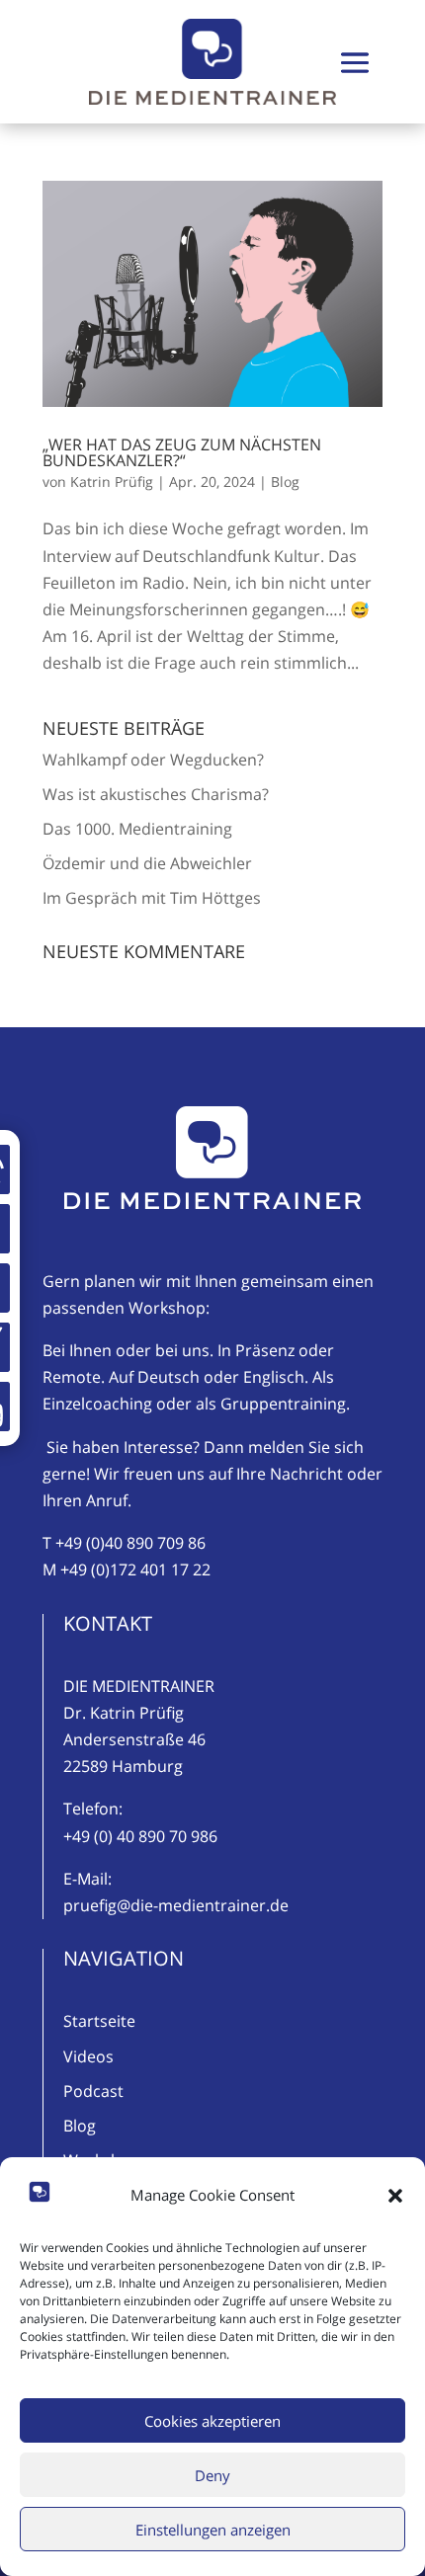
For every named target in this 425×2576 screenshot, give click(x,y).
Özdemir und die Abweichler (147, 863)
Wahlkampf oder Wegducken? (153, 760)
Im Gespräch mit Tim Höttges (152, 898)
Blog (285, 482)
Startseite (99, 2021)
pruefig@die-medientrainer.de (176, 1905)
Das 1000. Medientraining (137, 829)
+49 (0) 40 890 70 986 (140, 1836)
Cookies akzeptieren (212, 2421)
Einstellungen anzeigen (213, 2530)
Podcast (93, 2091)
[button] (395, 2196)
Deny (212, 2475)
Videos (88, 2056)
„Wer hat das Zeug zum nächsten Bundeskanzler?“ (182, 452)
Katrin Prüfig (112, 482)
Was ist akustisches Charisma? (156, 794)
